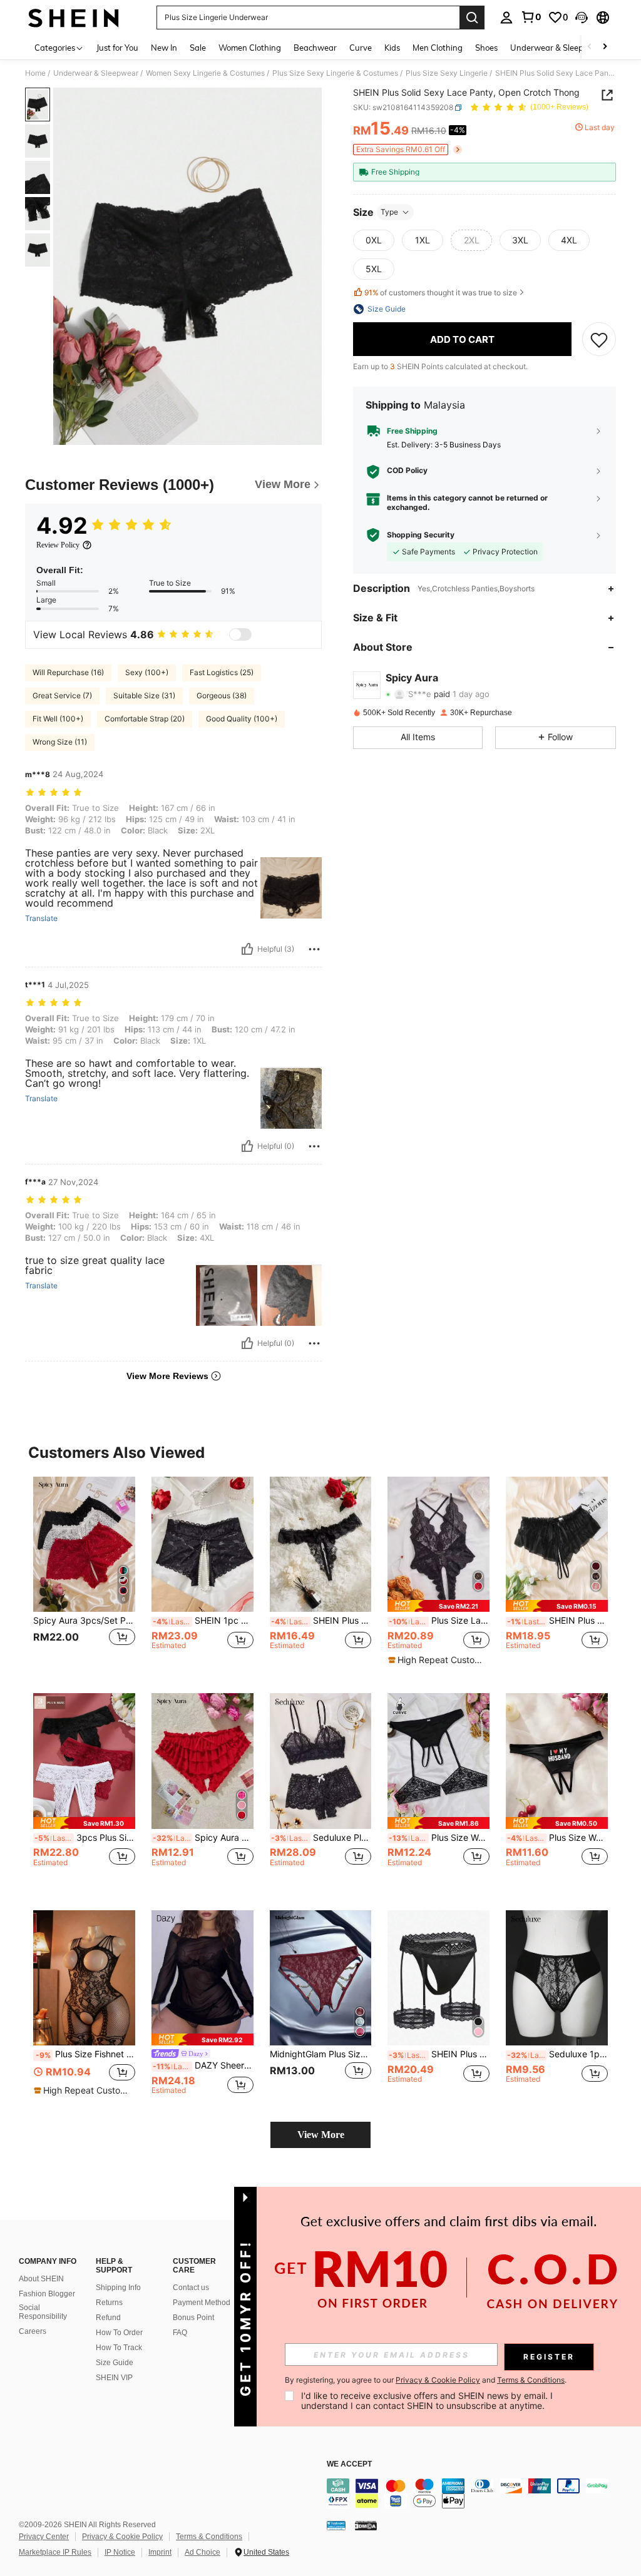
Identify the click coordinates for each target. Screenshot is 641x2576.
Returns (109, 2303)
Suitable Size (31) (144, 695)
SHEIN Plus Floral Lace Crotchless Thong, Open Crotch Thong (321, 1621)
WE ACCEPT (349, 2464)
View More (321, 2135)
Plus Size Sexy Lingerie (447, 73)
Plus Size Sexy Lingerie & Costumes (335, 73)
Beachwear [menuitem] (315, 48)
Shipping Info (118, 2288)
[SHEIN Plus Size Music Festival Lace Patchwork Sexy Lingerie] (438, 1978)
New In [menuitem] (164, 48)
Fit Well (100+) (58, 719)
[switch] (240, 634)
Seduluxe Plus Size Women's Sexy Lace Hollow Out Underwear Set (321, 1838)
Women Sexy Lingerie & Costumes (205, 73)
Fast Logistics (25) (222, 672)
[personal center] (506, 18)
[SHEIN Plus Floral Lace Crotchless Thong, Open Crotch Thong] (321, 1545)
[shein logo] (74, 18)
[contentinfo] (481, 2493)
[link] (531, 17)
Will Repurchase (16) (68, 672)
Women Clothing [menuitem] (250, 48)
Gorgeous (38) (222, 695)
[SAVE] (599, 339)
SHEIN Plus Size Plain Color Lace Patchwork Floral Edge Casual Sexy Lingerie (557, 1621)
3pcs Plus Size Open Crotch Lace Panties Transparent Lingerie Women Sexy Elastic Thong (85, 1838)
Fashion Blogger (47, 2294)
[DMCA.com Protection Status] (366, 2525)
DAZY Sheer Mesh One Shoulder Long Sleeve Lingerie (203, 2065)
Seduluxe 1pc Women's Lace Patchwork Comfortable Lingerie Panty (557, 2054)
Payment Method (202, 2303)
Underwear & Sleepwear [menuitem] (556, 48)
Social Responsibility (43, 2312)
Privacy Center (44, 2537)
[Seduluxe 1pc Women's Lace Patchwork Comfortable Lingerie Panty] (557, 1978)
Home (35, 73)
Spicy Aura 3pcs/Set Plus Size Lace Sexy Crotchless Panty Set (84, 1621)
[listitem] (84, 1575)
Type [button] (389, 212)
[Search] (472, 18)
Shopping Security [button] (421, 535)
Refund (108, 2318)
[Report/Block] (314, 949)
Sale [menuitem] (198, 48)
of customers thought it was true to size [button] (441, 293)
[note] (438, 1606)
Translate (41, 919)
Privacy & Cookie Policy (122, 2537)
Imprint (160, 2552)
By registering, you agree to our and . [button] (426, 2380)
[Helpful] (247, 949)
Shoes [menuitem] (486, 48)
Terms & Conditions (209, 2537)
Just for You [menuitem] (117, 48)
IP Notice (120, 2552)
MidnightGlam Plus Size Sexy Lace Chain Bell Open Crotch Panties (321, 2054)
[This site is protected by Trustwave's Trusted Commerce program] (336, 2525)
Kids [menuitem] (392, 48)
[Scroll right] (605, 47)
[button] (582, 18)
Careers (33, 2331)
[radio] (374, 240)
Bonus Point (193, 2318)
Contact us (191, 2288)
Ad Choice (203, 2552)
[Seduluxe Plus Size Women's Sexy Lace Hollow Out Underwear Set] (321, 1761)
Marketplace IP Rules (55, 2552)
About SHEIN (41, 2279)
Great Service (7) (62, 695)
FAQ (180, 2333)
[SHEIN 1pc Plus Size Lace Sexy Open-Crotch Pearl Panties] (203, 1545)
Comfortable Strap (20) (145, 719)
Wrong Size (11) (60, 742)
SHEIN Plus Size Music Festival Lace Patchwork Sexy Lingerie (439, 2054)
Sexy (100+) (147, 672)
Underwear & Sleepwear (96, 73)
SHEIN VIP (114, 2378)
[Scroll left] (590, 47)
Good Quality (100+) (242, 719)
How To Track (119, 2348)
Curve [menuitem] (361, 48)
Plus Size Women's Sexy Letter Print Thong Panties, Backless (557, 1838)
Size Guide (115, 2363)
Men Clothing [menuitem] (438, 48)
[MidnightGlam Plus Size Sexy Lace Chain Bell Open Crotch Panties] (321, 1978)
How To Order (119, 2333)
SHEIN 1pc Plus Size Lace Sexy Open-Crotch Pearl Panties (203, 1621)
